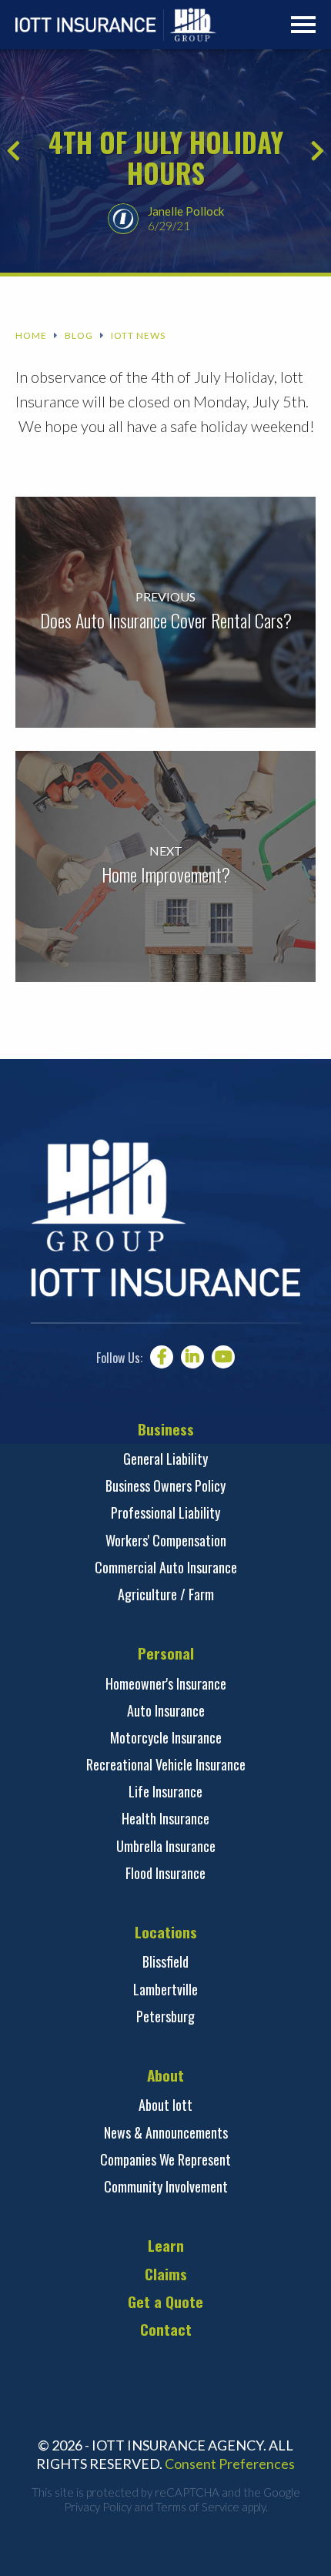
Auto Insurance (166, 1710)
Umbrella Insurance (166, 1846)
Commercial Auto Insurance (166, 1567)
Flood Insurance (165, 1873)
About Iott (165, 2105)
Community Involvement (166, 2186)
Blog (79, 336)
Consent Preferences (230, 2464)
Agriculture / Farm (166, 1594)
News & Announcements (166, 2132)
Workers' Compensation (166, 1540)
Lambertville (165, 1989)
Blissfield (165, 1961)
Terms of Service (197, 2507)
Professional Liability (165, 1512)
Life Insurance (165, 1791)
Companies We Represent (165, 2159)
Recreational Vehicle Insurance (166, 1764)
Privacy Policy (98, 2507)
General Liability (165, 1459)
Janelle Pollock (186, 211)
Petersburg (165, 2016)
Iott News (138, 336)
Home (31, 336)
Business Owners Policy (165, 1486)
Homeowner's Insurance (166, 1683)
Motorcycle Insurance (166, 1737)
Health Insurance (165, 1818)
